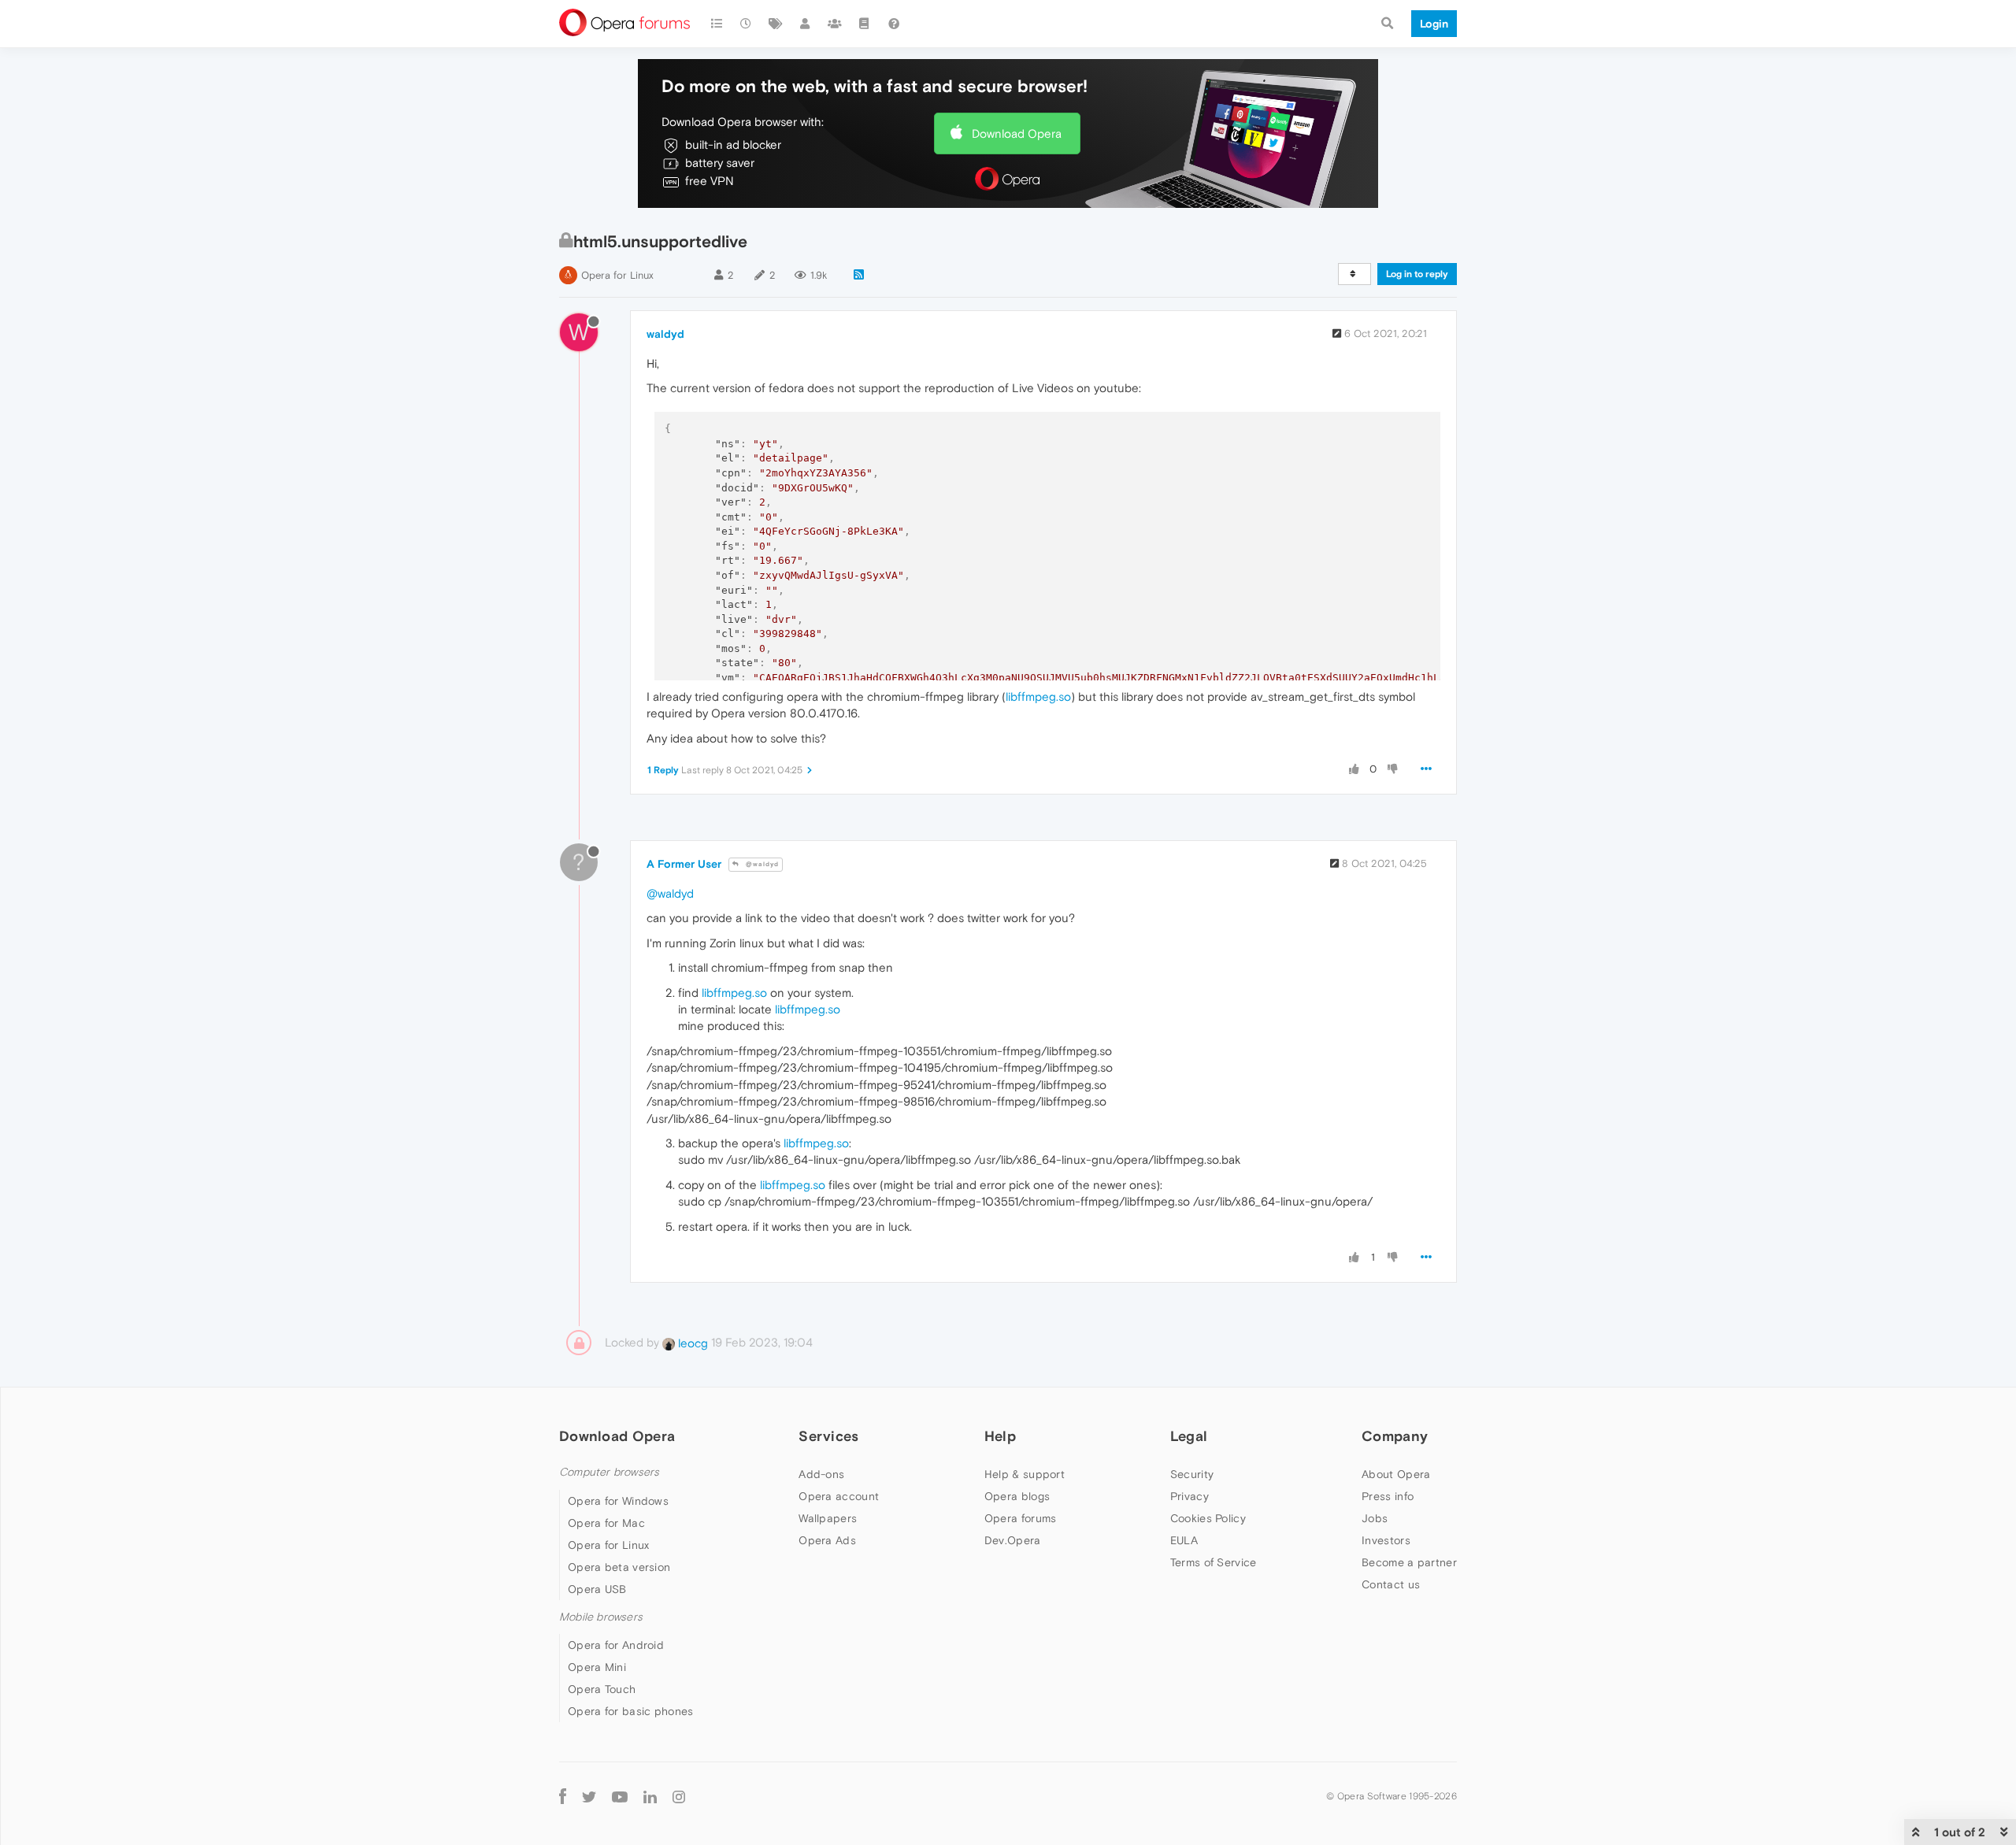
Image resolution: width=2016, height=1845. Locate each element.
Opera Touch (602, 1689)
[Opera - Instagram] (679, 1796)
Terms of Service (1214, 1562)
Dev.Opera (1013, 1540)
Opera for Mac (606, 1523)
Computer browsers (609, 1472)
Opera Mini (597, 1667)
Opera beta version (619, 1567)
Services (828, 1436)
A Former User (684, 864)
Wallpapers (828, 1518)
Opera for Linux (617, 275)
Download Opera (1017, 133)
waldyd (665, 334)
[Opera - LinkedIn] (650, 1796)
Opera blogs (1017, 1496)
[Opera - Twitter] (589, 1796)
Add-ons (821, 1474)
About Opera (1396, 1474)
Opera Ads (827, 1540)
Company (1395, 1436)
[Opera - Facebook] (563, 1796)
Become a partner (1409, 1562)
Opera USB (597, 1589)
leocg (691, 1343)
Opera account (839, 1496)
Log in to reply (1417, 274)
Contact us (1391, 1584)
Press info (1388, 1496)
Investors (1386, 1540)
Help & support (1025, 1474)
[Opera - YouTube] (620, 1796)
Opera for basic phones (631, 1711)
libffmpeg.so (1038, 697)
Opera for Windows (618, 1501)
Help (1000, 1436)
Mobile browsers (601, 1617)
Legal (1189, 1436)
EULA (1184, 1540)
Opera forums (1021, 1518)
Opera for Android (616, 1645)
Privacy (1190, 1496)
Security (1192, 1474)
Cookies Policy (1208, 1518)
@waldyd (761, 864)
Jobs (1375, 1518)
